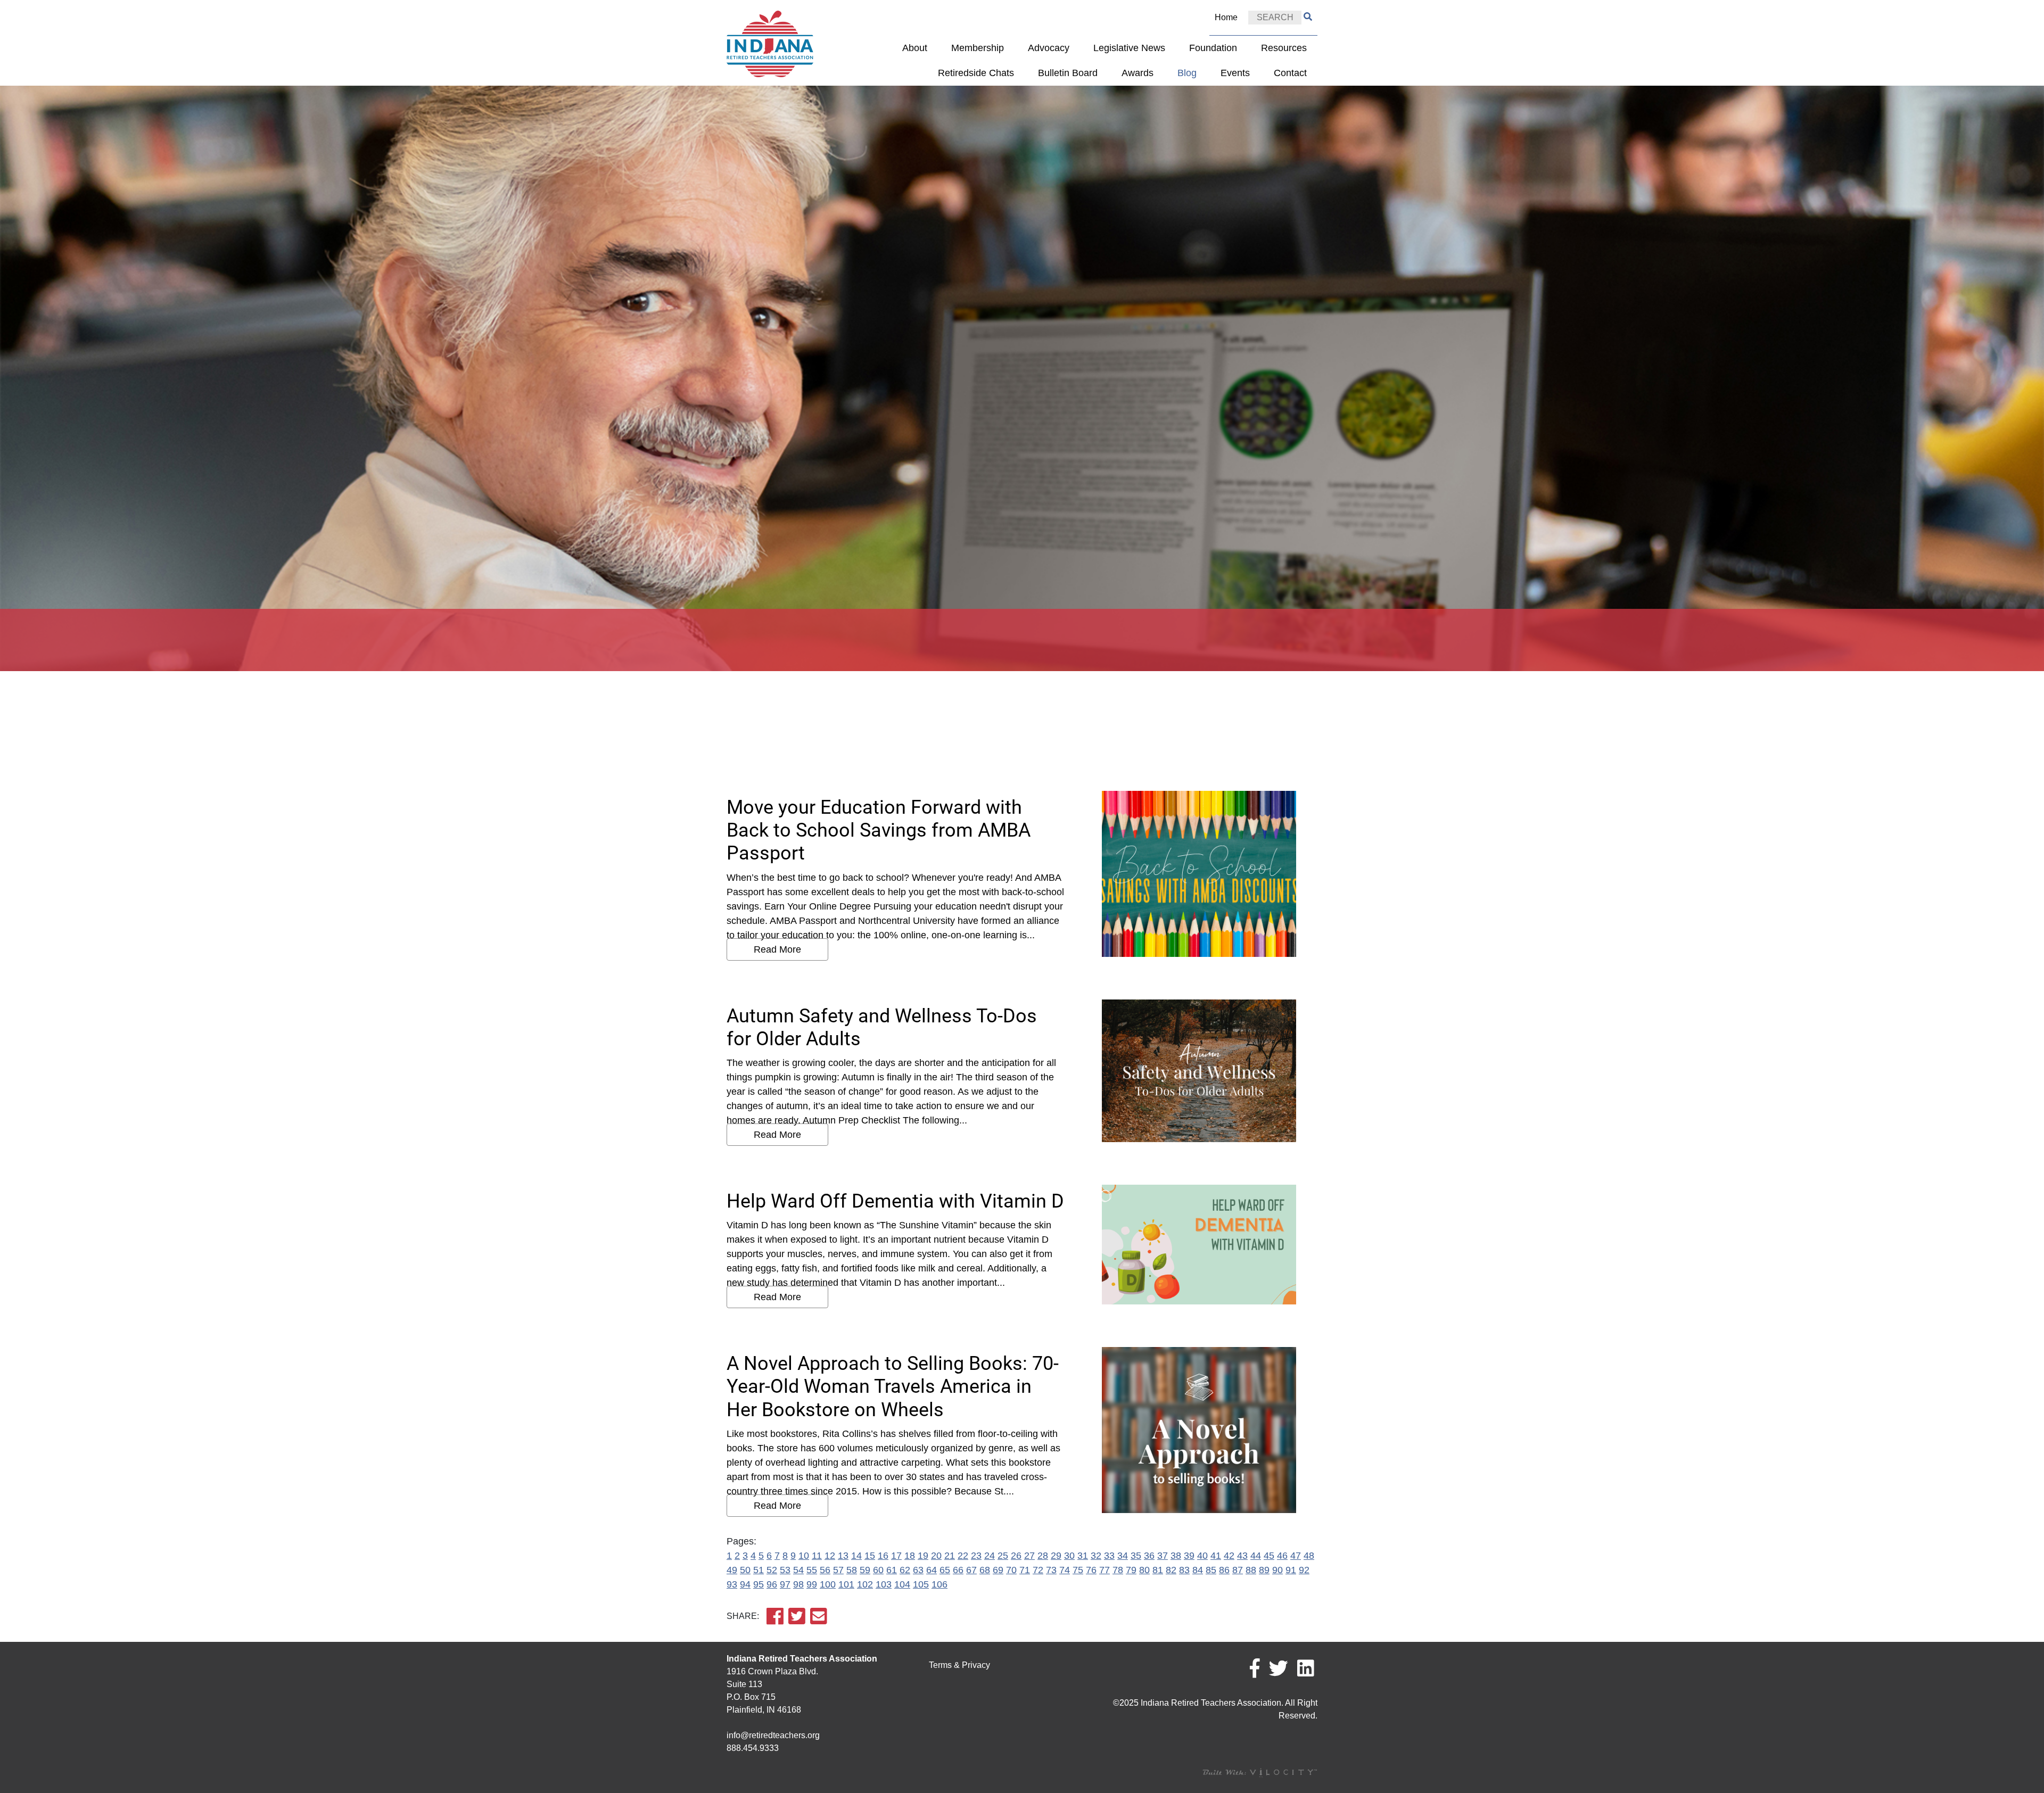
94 (745, 1584)
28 (1043, 1556)
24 (990, 1556)
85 (1211, 1570)
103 (884, 1584)
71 (1025, 1570)
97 (785, 1584)
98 (798, 1584)
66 (958, 1570)
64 (932, 1570)
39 (1189, 1556)
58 (852, 1570)
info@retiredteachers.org (773, 1735)
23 (976, 1556)
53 (785, 1570)
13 (843, 1556)
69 (998, 1570)
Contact (1290, 73)
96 (772, 1584)
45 (1269, 1556)
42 (1229, 1556)
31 (1083, 1556)
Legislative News (1129, 48)
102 (865, 1584)
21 (950, 1556)
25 (1003, 1556)
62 (905, 1570)
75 (1078, 1570)
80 (1144, 1570)
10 (804, 1556)
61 (892, 1570)
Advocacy (1049, 48)
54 (798, 1570)
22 (963, 1556)
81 (1158, 1570)
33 (1109, 1556)
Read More (777, 949)
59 (865, 1570)
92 (1304, 1570)
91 (1291, 1570)
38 (1176, 1556)
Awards (1138, 73)
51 (759, 1570)
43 (1242, 1556)
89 (1264, 1570)
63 (918, 1570)
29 (1056, 1556)
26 (1016, 1556)
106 (939, 1584)
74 (1065, 1570)
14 (856, 1556)
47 (1296, 1556)
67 (971, 1570)
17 (896, 1556)
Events (1235, 73)
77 (1105, 1570)
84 (1198, 1570)
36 (1149, 1556)
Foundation (1213, 48)
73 (1051, 1570)
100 (828, 1584)
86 (1224, 1570)
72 (1038, 1570)
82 (1171, 1570)
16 (883, 1556)
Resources (1284, 48)
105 (921, 1584)
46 (1282, 1556)
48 (1309, 1556)
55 (812, 1570)
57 (838, 1570)
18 (910, 1556)
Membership (978, 48)
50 (745, 1570)
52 (772, 1570)
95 (759, 1584)
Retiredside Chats (976, 73)
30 (1069, 1556)
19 (923, 1556)
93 (732, 1584)
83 (1184, 1570)
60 (878, 1570)
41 (1216, 1556)
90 (1278, 1570)
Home (1226, 17)
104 (902, 1584)
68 (985, 1570)
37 (1163, 1556)
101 (846, 1584)
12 (830, 1556)
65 (945, 1570)
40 (1202, 1556)
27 (1029, 1556)
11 (817, 1556)
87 (1238, 1570)
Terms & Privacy (959, 1665)
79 (1131, 1570)
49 (732, 1570)
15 (870, 1556)
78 (1118, 1570)
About (915, 48)
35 (1136, 1556)
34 (1123, 1556)
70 (1011, 1570)
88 (1251, 1570)
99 (812, 1584)
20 (936, 1556)
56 (825, 1570)
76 (1091, 1570)
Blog (1187, 73)
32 (1096, 1556)
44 (1256, 1556)
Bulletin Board (1068, 73)
